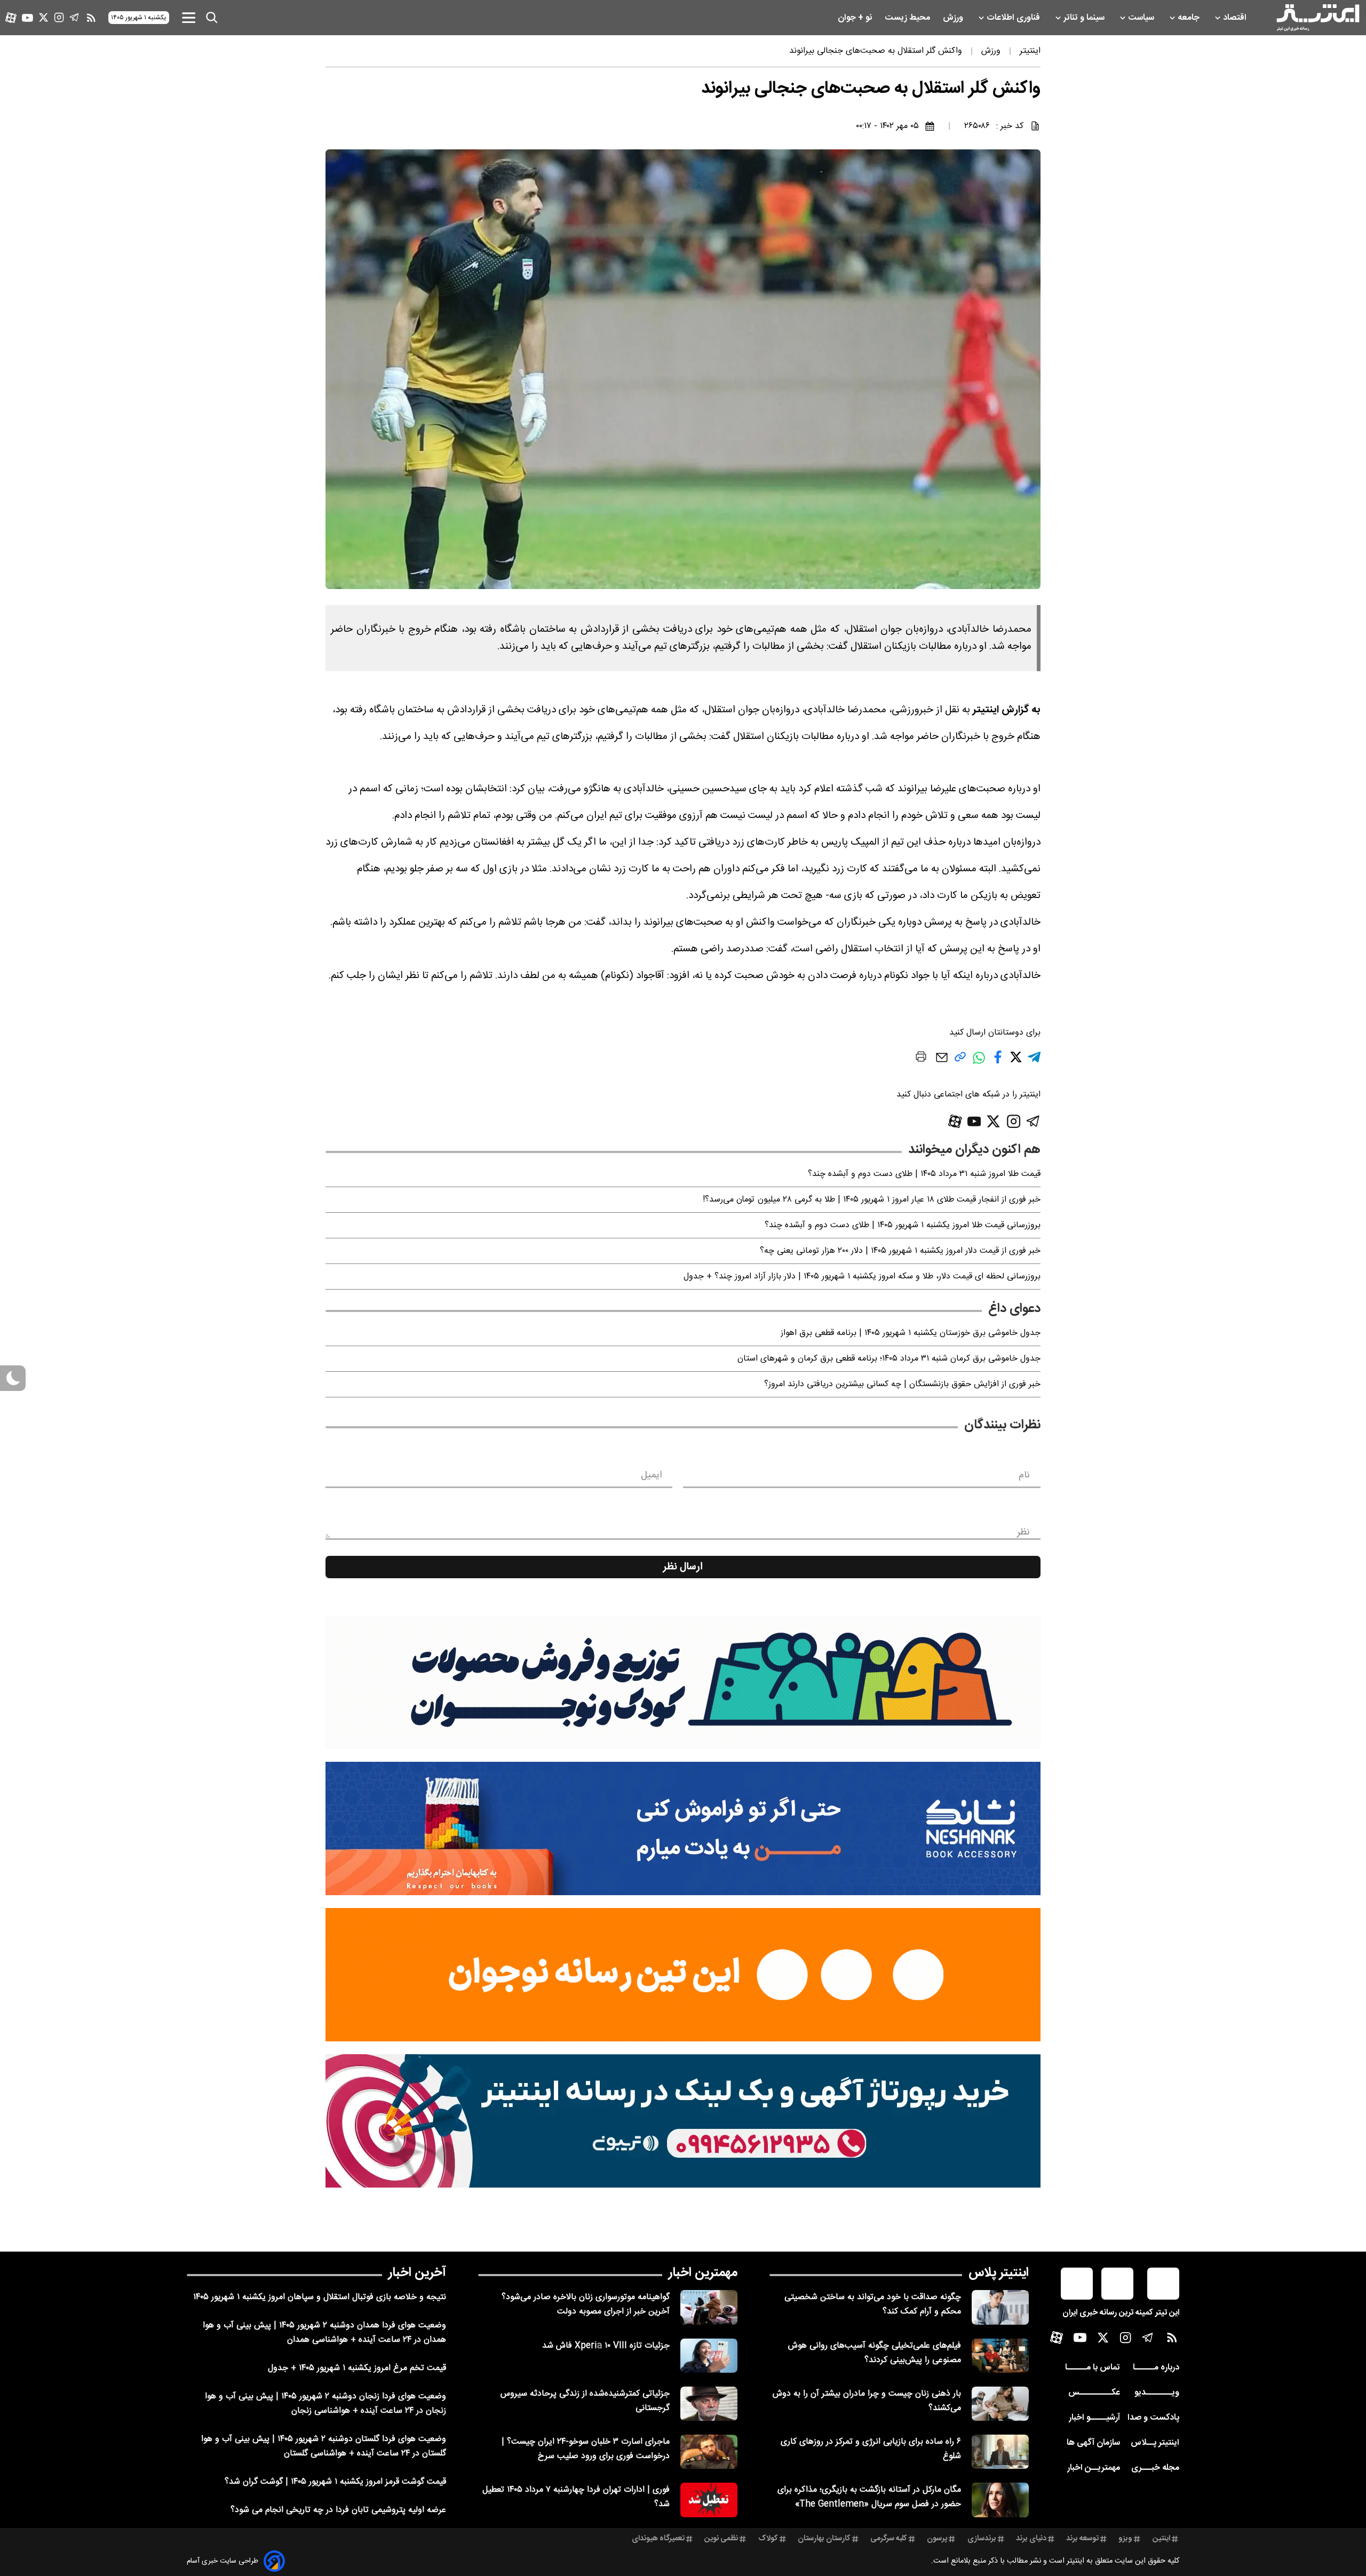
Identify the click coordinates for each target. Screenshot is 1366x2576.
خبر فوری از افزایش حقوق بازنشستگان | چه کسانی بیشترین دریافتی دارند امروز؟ (902, 1384)
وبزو (1125, 2539)
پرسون (937, 2539)
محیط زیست (908, 18)
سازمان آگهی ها (1093, 2443)
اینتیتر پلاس (999, 2273)
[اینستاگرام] (59, 17)
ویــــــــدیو (1157, 2393)
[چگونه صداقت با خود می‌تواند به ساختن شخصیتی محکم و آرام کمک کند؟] (1000, 2307)
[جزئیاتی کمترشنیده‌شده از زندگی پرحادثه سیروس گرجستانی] (709, 2404)
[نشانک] (683, 1828)
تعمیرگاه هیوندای (658, 2539)
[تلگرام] (74, 17)
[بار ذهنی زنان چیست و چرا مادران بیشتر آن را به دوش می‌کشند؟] (1000, 2404)
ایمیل (651, 1475)
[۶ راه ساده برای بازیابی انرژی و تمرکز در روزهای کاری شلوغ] (1000, 2452)
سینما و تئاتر (1085, 18)
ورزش (954, 18)
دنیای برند (1031, 2539)
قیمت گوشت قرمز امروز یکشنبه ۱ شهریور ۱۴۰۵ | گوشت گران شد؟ (335, 2482)
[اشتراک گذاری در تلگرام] (1034, 1062)
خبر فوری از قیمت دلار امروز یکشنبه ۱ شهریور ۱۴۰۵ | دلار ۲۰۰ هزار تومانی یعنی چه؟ (900, 1251)
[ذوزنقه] (683, 1682)
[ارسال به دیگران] (942, 1063)
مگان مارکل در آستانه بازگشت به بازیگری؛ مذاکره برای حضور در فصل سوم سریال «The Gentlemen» (869, 2497)
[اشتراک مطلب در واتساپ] (979, 1063)
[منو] (189, 17)
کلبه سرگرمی (889, 2539)
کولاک (768, 2539)
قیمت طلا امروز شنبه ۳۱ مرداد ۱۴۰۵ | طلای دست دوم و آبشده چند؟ (924, 1174)
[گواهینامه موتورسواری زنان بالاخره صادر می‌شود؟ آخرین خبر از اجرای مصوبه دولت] (709, 2307)
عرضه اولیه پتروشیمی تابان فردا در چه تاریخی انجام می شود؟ (338, 2510)
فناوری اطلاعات (1014, 18)
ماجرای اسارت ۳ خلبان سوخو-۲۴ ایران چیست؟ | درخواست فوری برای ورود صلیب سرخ (586, 2449)
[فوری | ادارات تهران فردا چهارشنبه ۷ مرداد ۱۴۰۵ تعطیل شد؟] (709, 2500)
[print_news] (921, 1059)
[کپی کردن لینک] (960, 1061)
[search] (212, 18)
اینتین (1161, 2539)
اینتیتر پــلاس (1155, 2443)
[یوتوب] (27, 18)
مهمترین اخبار (703, 2273)
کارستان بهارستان (824, 2539)
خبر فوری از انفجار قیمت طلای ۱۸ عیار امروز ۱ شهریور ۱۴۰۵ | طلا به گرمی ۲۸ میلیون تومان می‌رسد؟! (872, 1200)
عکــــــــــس (1094, 2393)
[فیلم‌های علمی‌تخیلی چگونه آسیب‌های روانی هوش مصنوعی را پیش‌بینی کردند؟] (1000, 2356)
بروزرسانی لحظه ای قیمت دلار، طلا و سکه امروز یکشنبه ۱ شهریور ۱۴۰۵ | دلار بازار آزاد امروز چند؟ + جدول (862, 1277)
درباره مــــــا (1156, 2368)
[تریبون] (683, 2121)
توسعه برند (1082, 2539)
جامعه (1190, 18)
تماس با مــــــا (1093, 2368)
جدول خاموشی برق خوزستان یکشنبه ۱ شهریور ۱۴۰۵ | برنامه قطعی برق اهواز (911, 1333)
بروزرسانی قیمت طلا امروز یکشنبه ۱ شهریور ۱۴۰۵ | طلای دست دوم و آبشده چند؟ (903, 1225)
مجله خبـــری (1155, 2468)
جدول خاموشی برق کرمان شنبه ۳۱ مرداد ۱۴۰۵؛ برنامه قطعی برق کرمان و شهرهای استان (889, 1359)
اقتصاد (1236, 18)
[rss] (91, 18)
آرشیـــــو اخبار (1094, 2418)
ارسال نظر (683, 1567)
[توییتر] (43, 17)
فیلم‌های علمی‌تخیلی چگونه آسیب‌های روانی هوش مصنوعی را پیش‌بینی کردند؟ (875, 2353)
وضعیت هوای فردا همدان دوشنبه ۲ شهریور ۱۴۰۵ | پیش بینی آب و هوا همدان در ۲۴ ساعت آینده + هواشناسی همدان (324, 2333)
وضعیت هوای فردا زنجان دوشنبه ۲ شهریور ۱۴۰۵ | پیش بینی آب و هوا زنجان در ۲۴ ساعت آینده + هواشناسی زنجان (325, 2404)
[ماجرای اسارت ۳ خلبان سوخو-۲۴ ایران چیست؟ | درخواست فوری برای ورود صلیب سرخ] (709, 2452)
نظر (1023, 1532)
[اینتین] (683, 1975)
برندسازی (982, 2539)
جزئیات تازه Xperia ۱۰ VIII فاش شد (606, 2346)
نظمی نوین (721, 2539)
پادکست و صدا (1153, 2418)
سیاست (1142, 18)
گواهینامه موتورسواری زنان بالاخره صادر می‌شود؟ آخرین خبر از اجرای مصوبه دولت (586, 2304)
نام (1024, 1475)
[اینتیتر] (1318, 18)
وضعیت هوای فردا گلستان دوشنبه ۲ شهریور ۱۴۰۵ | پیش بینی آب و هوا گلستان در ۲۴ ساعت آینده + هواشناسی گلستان (324, 2446)
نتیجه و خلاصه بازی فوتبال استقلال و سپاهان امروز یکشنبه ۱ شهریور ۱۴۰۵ (320, 2297)
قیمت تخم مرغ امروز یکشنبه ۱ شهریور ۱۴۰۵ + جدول (357, 2368)
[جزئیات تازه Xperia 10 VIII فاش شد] (709, 2356)
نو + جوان (856, 18)
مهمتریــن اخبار (1094, 2468)
